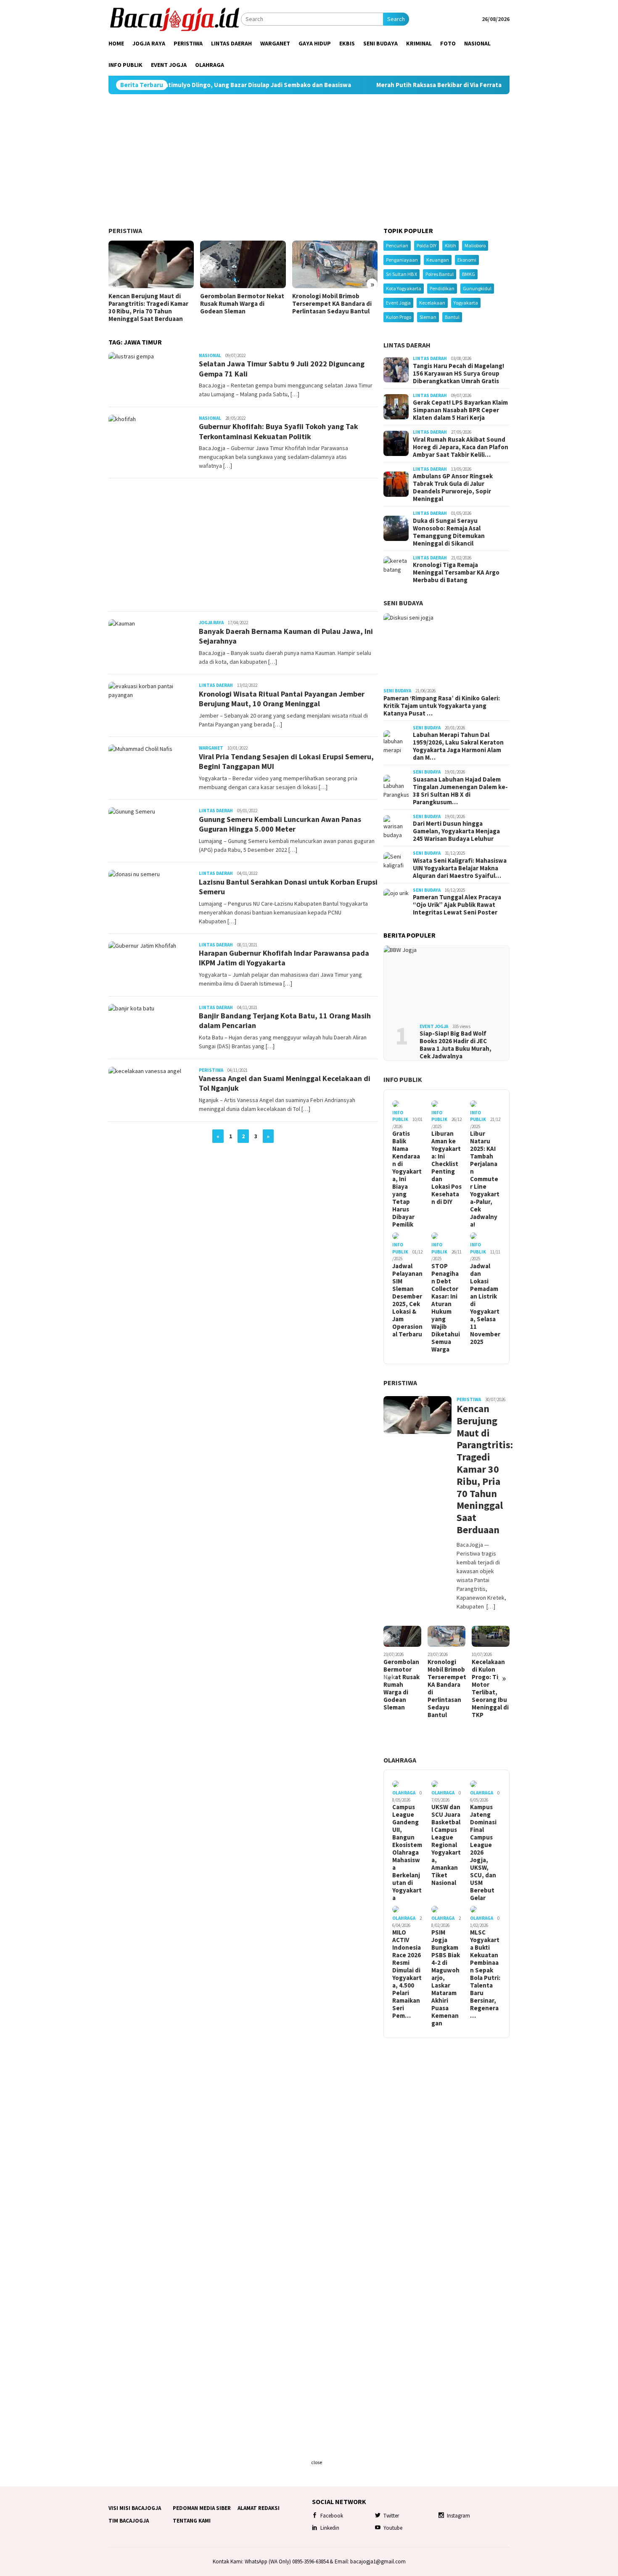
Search (396, 19)
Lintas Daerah (216, 685)
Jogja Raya (211, 623)
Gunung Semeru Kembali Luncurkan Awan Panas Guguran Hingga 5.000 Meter (280, 824)
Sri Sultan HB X (401, 274)
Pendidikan (442, 288)
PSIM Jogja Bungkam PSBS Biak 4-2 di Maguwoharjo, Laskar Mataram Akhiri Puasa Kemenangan (446, 1978)
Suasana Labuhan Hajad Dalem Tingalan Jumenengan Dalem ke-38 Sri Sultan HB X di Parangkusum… (460, 791)
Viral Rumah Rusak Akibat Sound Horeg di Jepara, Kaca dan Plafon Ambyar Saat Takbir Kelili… (461, 447)
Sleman (428, 317)
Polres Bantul (440, 274)
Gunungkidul (477, 288)
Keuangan (438, 260)
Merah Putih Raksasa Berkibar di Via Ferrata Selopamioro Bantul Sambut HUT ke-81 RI (422, 85)
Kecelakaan (432, 303)
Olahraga (400, 1760)
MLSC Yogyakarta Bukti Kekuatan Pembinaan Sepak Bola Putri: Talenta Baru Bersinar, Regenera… (485, 1974)
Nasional (210, 355)
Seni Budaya (403, 603)
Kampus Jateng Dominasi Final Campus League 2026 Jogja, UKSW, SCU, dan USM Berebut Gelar (483, 1852)
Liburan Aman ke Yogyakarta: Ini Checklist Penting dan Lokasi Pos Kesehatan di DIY (446, 1168)
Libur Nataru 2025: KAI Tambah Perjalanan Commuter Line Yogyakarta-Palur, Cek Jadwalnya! (485, 1179)
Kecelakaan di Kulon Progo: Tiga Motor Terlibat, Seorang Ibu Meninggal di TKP (490, 1688)
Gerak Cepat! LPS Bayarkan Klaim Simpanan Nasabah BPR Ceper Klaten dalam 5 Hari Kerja (460, 410)
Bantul (452, 317)
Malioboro (475, 245)
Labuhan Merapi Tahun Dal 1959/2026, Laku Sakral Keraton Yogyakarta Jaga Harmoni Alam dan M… (458, 746)
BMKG (469, 274)
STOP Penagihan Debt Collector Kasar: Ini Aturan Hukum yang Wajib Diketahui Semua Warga (446, 1308)
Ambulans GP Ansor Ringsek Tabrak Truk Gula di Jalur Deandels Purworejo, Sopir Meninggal (453, 488)
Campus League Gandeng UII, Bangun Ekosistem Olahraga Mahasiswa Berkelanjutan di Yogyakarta (407, 1852)
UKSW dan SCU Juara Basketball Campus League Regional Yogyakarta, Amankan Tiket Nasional (446, 1845)
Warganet (211, 748)
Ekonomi (467, 260)
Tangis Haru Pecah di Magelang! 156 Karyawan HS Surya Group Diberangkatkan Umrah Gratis (458, 374)
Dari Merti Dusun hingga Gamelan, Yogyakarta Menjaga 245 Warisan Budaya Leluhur (456, 831)
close (317, 2462)
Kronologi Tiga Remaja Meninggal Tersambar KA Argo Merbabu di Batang (456, 572)
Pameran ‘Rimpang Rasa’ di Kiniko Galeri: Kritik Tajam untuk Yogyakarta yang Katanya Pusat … (442, 706)
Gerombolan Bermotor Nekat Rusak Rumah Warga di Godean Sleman (242, 304)
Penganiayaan (402, 260)
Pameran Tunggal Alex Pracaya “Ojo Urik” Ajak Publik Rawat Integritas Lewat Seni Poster (457, 905)
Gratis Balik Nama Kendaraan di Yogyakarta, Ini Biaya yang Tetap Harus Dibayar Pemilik (407, 1179)
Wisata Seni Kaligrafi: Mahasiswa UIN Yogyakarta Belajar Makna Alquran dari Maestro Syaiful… (460, 868)
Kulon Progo (399, 317)
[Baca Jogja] (175, 19)
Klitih (450, 245)
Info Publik (403, 1079)
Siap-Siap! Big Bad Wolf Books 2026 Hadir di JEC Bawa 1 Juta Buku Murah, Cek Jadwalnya (456, 1045)
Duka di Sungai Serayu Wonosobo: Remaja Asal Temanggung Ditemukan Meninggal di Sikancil (449, 532)
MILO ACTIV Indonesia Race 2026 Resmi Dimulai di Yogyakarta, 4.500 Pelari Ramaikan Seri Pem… (407, 1974)
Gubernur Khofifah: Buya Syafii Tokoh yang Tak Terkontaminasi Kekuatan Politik (279, 431)
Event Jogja (398, 303)
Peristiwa (125, 231)
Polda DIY (427, 245)
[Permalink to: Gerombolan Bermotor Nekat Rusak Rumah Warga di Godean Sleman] (243, 265)
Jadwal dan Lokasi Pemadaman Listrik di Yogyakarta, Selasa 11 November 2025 (485, 1304)
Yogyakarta (466, 303)
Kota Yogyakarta (404, 288)
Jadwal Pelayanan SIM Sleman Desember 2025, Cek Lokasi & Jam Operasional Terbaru (407, 1300)
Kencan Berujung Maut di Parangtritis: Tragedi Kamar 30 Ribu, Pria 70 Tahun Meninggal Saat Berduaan (148, 307)
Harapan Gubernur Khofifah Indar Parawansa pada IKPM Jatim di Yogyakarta (284, 958)
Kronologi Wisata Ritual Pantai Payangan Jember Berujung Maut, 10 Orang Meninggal (282, 699)
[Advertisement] (309, 161)
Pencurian (397, 245)
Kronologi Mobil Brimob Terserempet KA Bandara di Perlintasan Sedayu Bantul (332, 304)
